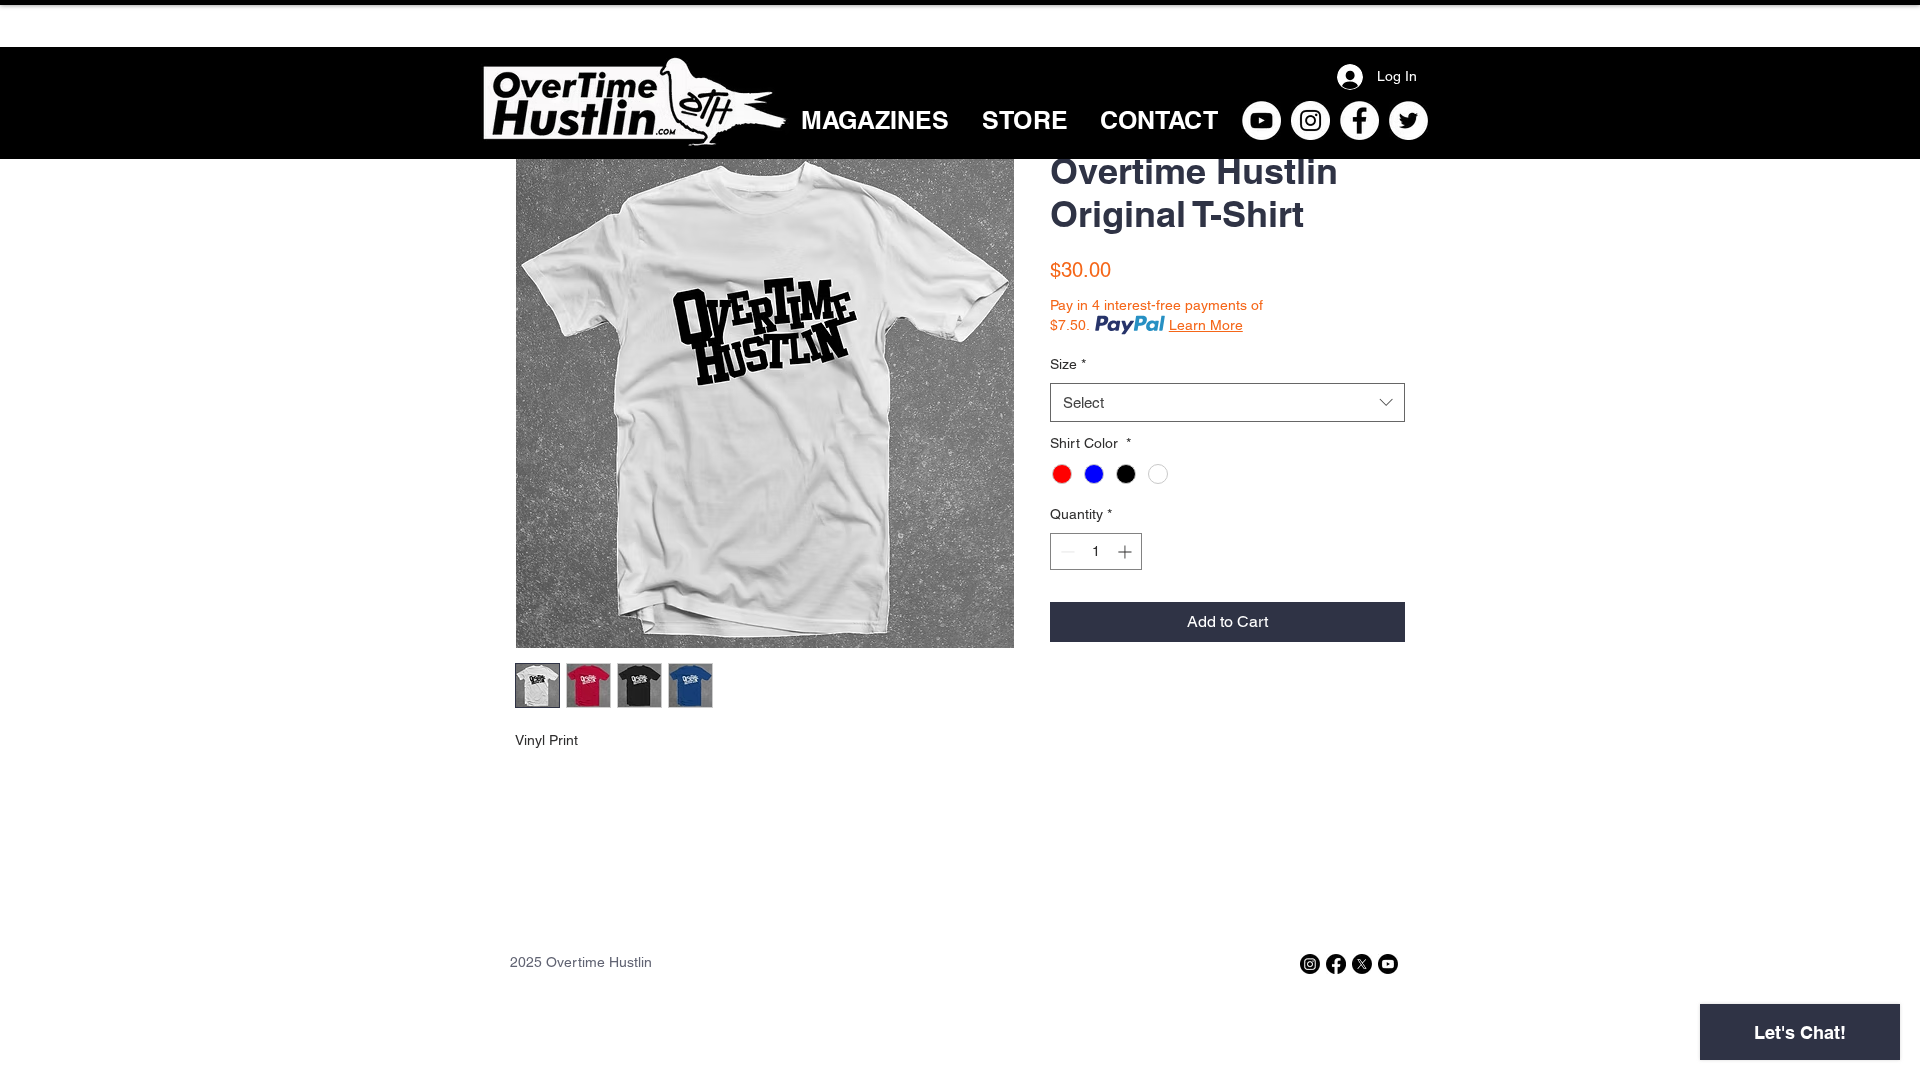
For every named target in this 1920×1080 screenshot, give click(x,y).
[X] (1362, 964)
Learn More (1206, 325)
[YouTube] (1261, 120)
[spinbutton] (1096, 551)
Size (1068, 364)
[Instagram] (1310, 120)
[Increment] (1126, 551)
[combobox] (1227, 402)
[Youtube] (1388, 964)
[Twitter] (1408, 120)
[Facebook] (1359, 120)
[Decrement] (1065, 551)
